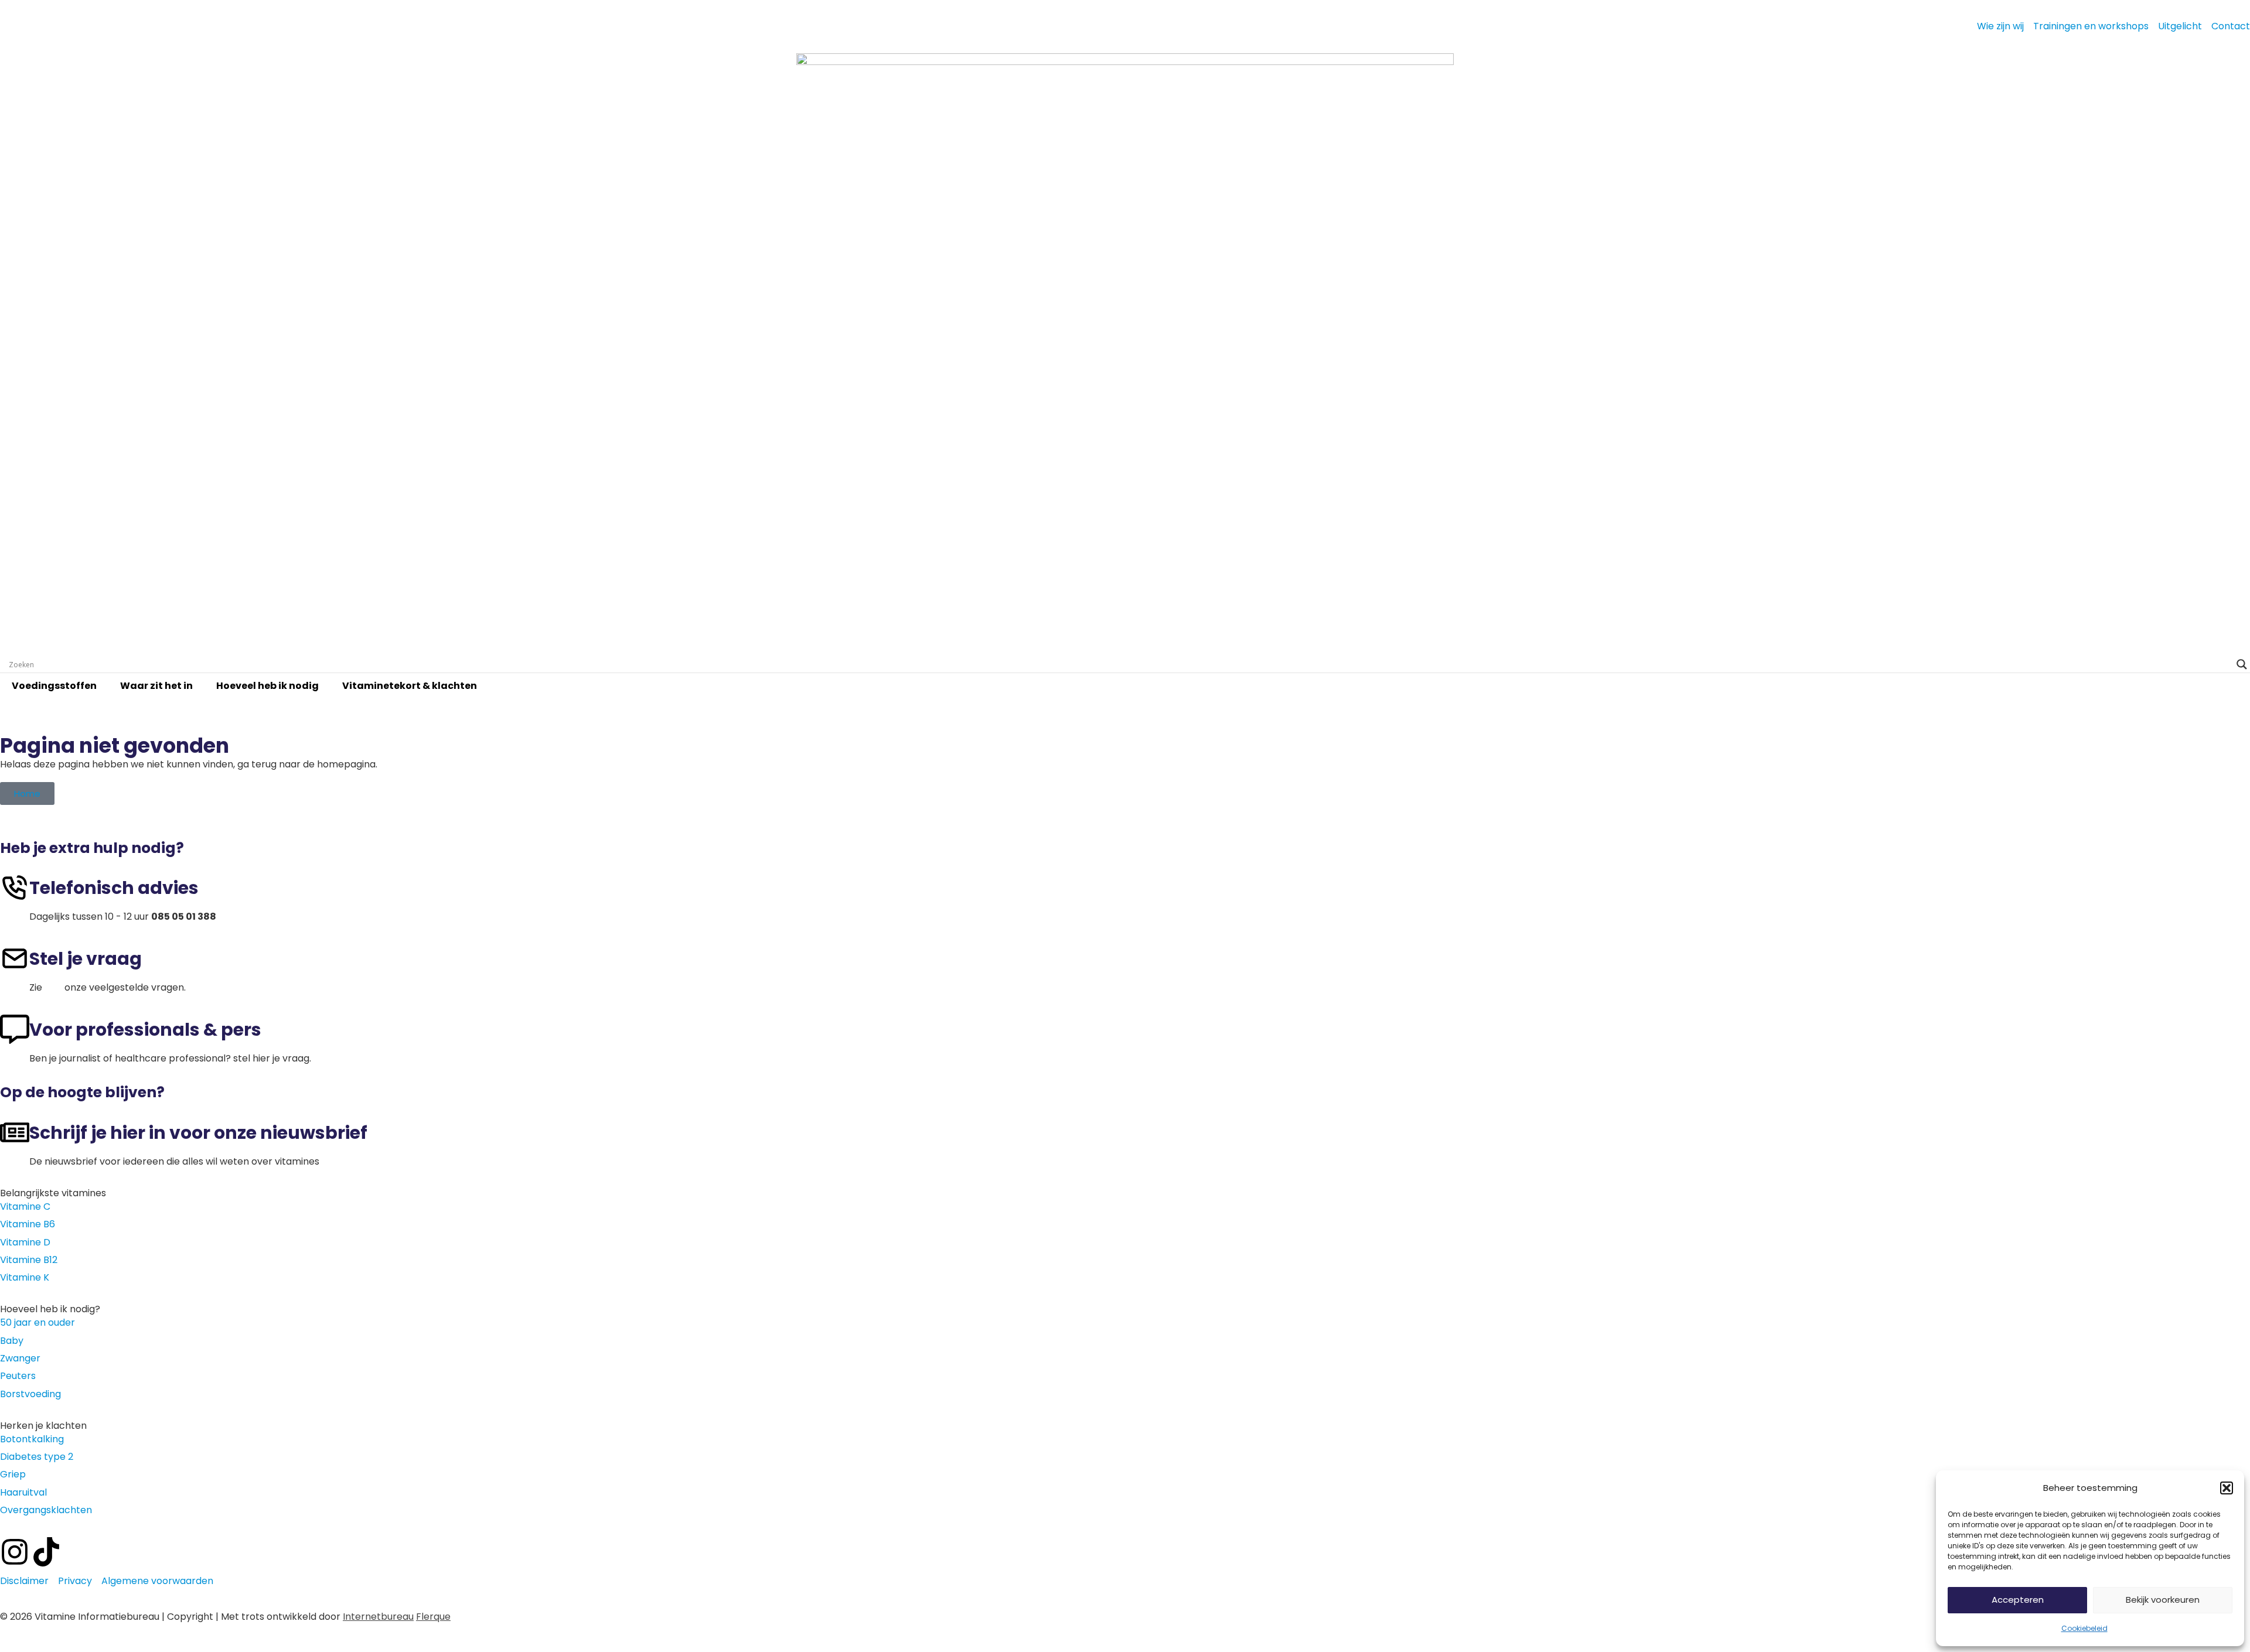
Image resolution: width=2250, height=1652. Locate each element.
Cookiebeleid (2084, 1628)
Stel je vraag (86, 959)
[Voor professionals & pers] (15, 1029)
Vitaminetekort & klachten (410, 686)
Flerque (433, 1617)
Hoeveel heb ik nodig (267, 686)
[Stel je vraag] (15, 958)
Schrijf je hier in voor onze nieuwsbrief (198, 1133)
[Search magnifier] (2242, 664)
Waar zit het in (156, 686)
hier (53, 987)
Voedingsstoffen (54, 686)
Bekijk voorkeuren (2163, 1600)
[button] (2227, 1488)
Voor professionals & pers (145, 1030)
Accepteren (2018, 1600)
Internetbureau (378, 1617)
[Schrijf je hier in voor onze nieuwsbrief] (15, 1132)
